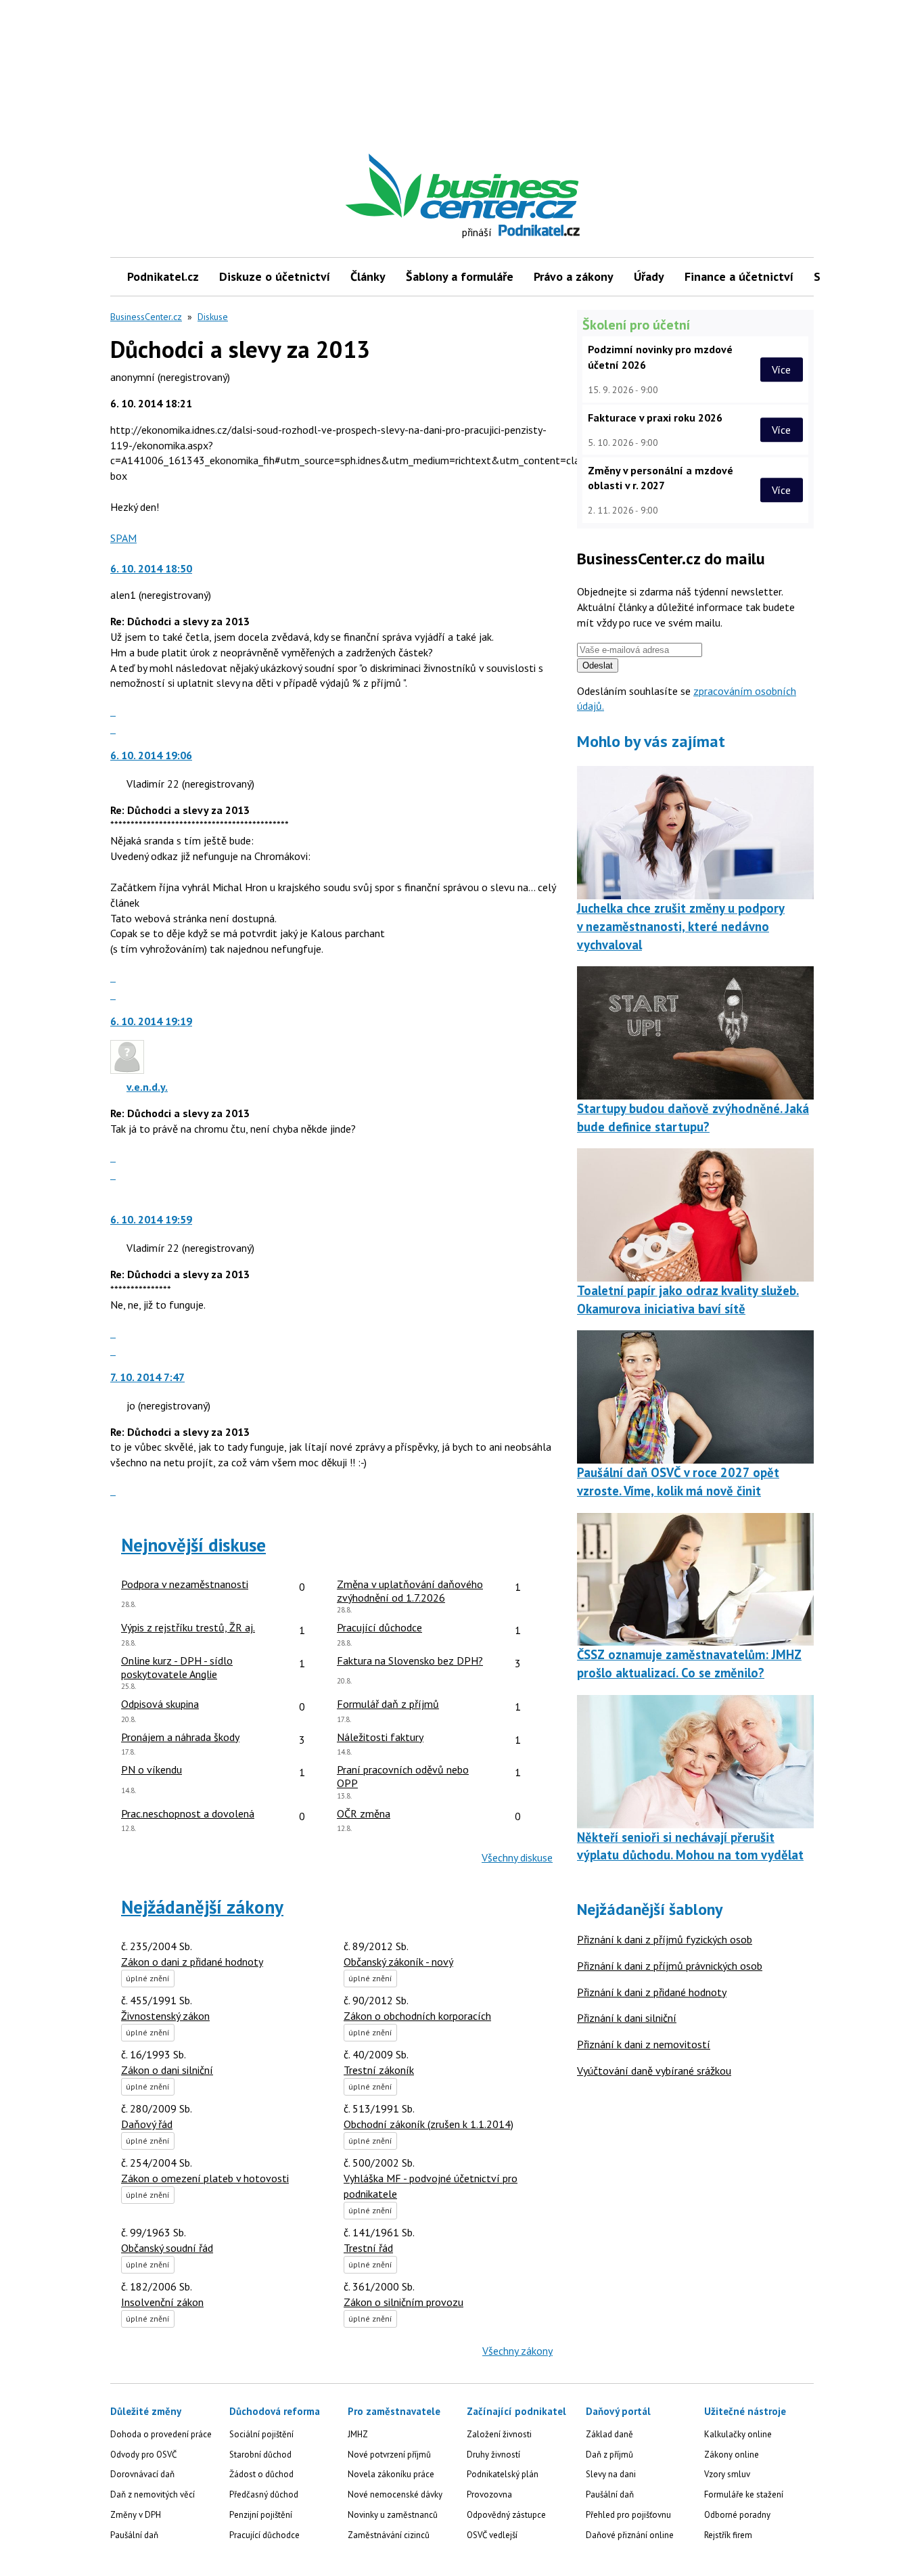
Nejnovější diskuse (193, 1545)
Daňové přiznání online (630, 2535)
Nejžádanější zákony (202, 1907)
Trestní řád (368, 2248)
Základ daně (609, 2434)
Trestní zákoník (379, 2070)
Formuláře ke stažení (744, 2494)
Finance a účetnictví (739, 276)
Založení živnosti (499, 2434)
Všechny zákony (517, 2351)
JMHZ (358, 2434)
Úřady (649, 276)
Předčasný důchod (264, 2494)
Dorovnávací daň (142, 2474)
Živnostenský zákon (165, 2016)
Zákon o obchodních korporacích (417, 2016)
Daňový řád (147, 2124)
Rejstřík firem (728, 2535)
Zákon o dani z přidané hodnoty (192, 1962)
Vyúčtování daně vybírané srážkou (654, 2071)
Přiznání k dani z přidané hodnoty (652, 1992)
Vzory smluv (727, 2474)
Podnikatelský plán (503, 2474)
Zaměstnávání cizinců (389, 2535)
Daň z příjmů (609, 2455)
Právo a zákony (574, 276)
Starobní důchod (260, 2455)
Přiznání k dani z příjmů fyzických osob (665, 1939)
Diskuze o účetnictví (275, 276)
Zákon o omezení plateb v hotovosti (205, 2178)
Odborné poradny (737, 2515)
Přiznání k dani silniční (627, 2018)
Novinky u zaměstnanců (393, 2515)
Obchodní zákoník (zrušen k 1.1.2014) (429, 2124)
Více (781, 369)
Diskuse (213, 317)
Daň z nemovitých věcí (153, 2494)
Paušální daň (134, 2535)
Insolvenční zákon (162, 2302)
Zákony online (732, 2455)
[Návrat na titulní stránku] (525, 186)
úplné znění (148, 1978)
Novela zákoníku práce (391, 2474)
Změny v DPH (136, 2515)
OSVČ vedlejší (492, 2535)
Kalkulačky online (738, 2434)
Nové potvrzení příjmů (389, 2455)
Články (368, 276)
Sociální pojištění (261, 2434)
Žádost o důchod (261, 2474)
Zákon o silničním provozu (403, 2302)
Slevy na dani (611, 2474)
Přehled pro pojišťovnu (628, 2515)
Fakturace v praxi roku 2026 (655, 417)
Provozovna (489, 2494)
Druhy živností (493, 2455)
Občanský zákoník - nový (398, 1962)
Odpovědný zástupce (506, 2515)
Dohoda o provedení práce (161, 2434)
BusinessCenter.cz (146, 317)
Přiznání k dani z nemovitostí (644, 2044)
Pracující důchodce (264, 2535)
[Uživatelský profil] (127, 1070)
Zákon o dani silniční (167, 2070)
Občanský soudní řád (167, 2248)
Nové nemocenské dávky (395, 2494)
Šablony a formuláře (460, 276)
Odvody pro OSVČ (143, 2455)
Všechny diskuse (517, 1857)
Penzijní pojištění (261, 2515)
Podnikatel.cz (163, 276)
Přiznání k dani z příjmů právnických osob (670, 1966)
